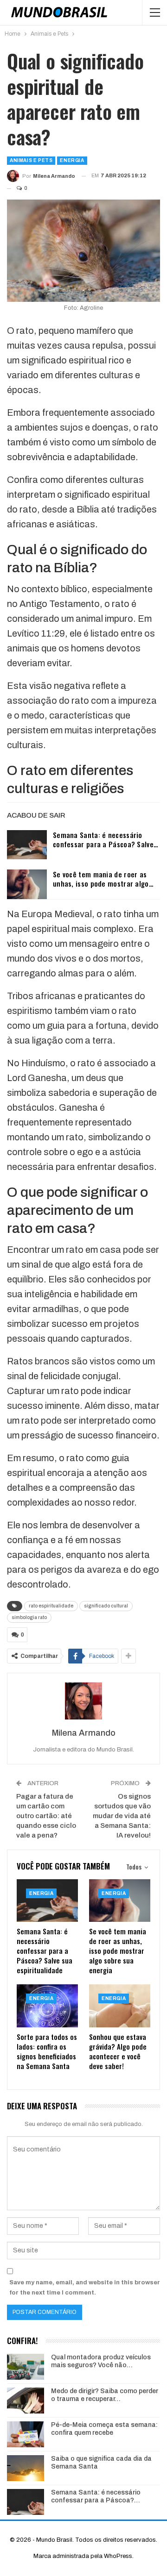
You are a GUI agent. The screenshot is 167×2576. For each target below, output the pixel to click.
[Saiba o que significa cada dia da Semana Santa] (26, 2468)
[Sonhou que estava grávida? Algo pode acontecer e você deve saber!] (120, 2006)
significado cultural (106, 1606)
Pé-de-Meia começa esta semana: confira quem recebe (104, 2429)
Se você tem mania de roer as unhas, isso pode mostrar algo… (103, 879)
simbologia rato (29, 1617)
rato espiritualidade (51, 1606)
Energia (72, 160)
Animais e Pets (31, 160)
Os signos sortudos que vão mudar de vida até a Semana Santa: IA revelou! (122, 1816)
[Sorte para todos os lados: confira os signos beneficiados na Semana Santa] (47, 2006)
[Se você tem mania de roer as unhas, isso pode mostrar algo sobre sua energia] (27, 884)
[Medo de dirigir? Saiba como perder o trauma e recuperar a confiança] (26, 2401)
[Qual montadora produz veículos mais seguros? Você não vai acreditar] (26, 2367)
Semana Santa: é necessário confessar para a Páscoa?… (96, 2496)
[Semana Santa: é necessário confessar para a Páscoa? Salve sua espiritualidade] (27, 845)
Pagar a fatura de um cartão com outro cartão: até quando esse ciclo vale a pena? (46, 1816)
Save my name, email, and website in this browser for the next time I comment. (85, 2288)
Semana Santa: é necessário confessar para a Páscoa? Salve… (106, 839)
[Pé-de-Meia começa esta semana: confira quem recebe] (26, 2434)
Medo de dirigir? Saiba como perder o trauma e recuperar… (105, 2395)
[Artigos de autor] (83, 1701)
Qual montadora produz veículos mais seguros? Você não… (101, 2361)
